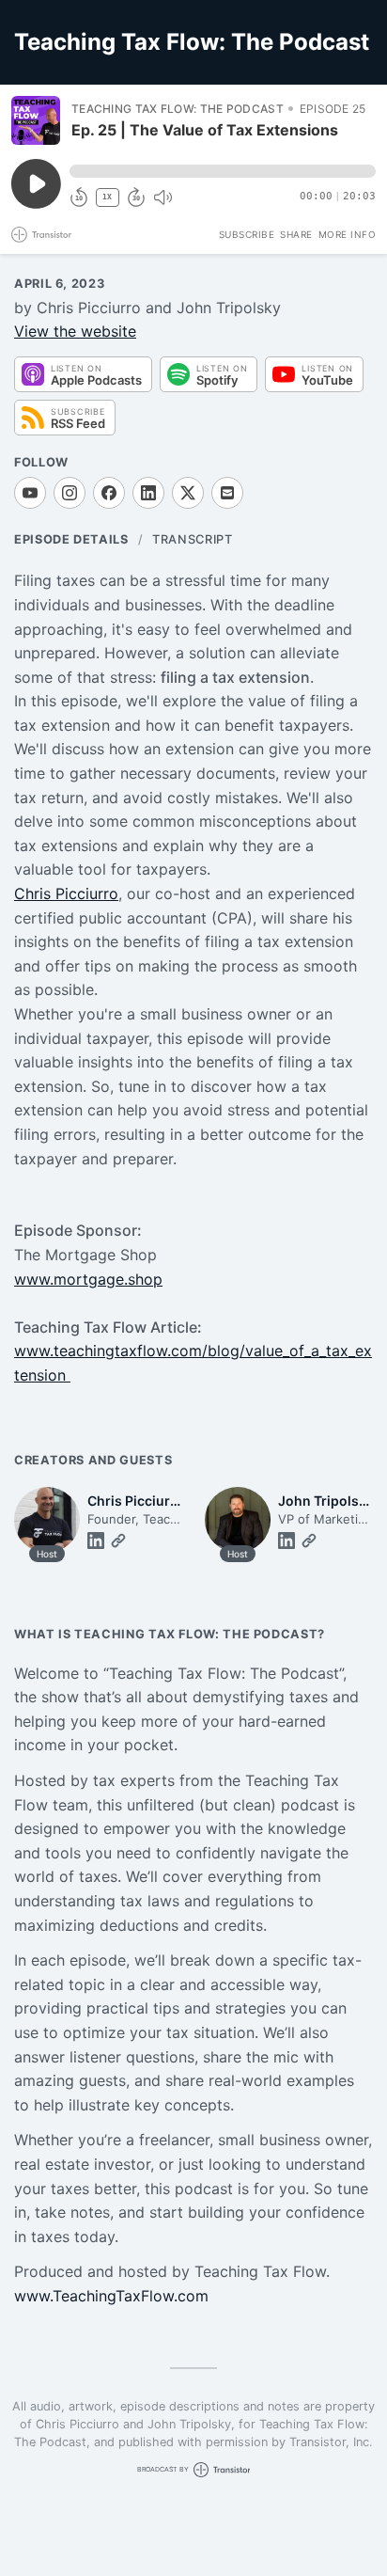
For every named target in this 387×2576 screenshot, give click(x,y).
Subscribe (247, 234)
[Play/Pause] (36, 120)
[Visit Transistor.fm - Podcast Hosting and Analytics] (41, 235)
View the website (75, 331)
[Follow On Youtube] (30, 493)
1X (107, 197)
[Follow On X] (188, 493)
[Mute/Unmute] (163, 198)
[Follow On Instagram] (70, 493)
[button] (223, 171)
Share (296, 234)
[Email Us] (227, 493)
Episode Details (71, 539)
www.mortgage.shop (88, 1279)
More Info (348, 234)
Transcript (192, 539)
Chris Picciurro (66, 893)
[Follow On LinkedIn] (148, 493)
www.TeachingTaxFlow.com (111, 2296)
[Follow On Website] (118, 1541)
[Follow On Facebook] (109, 493)
